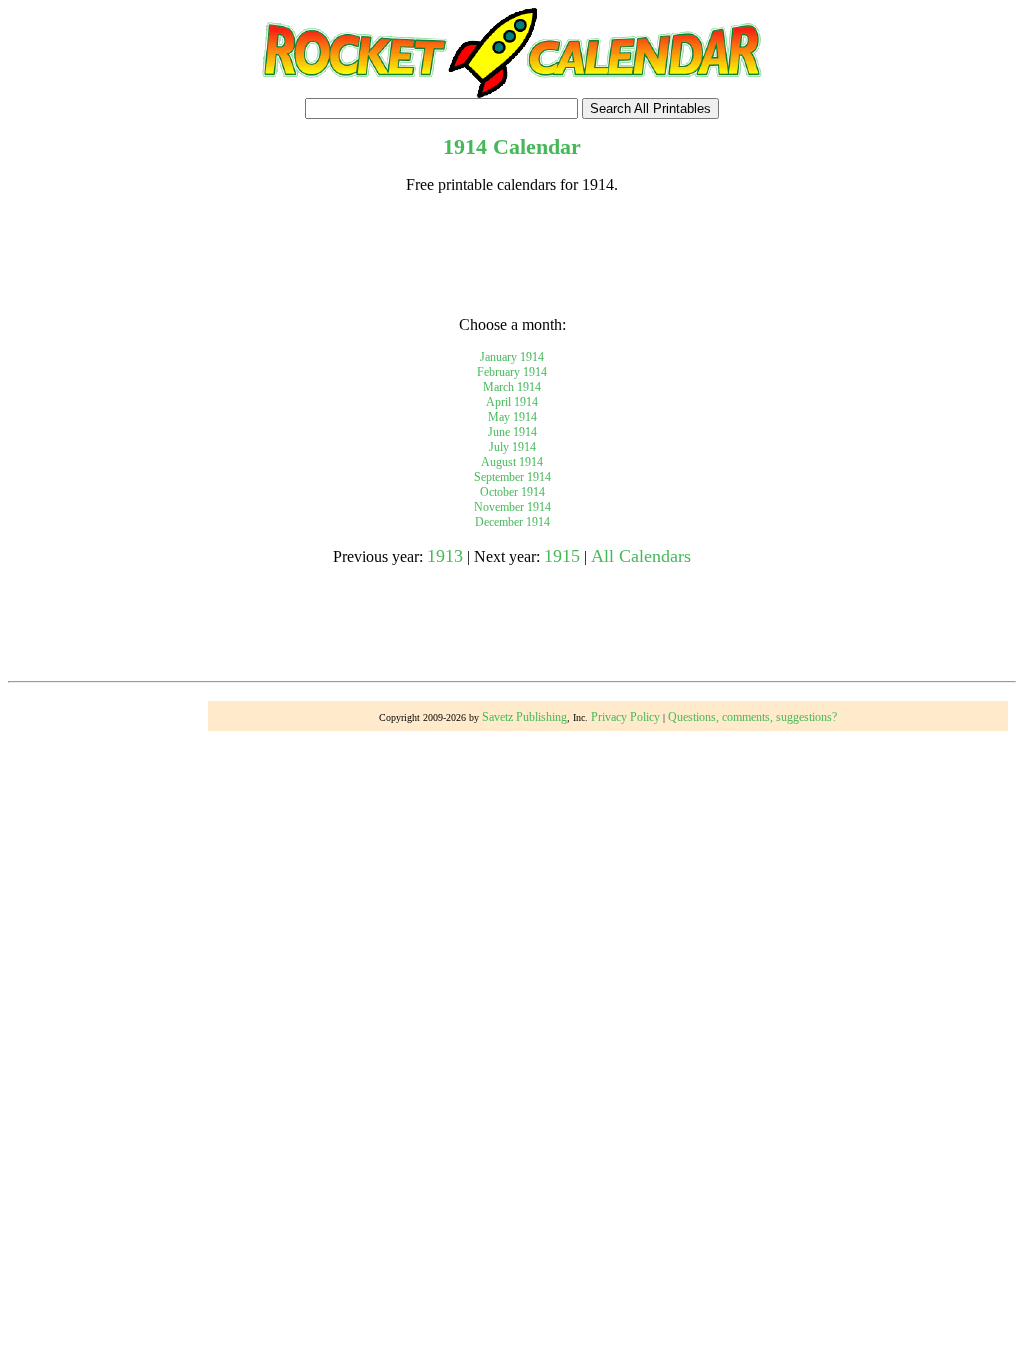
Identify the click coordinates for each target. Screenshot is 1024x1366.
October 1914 (512, 492)
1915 (562, 556)
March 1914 (512, 387)
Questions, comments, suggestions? (752, 717)
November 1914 (512, 507)
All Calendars (641, 556)
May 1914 (512, 417)
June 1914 (512, 432)
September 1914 (512, 477)
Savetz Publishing (524, 717)
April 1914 (512, 402)
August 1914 (512, 462)
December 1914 (512, 522)
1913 (445, 556)
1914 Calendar (512, 146)
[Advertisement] (512, 255)
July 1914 (512, 447)
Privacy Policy (625, 717)
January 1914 (512, 357)
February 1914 (512, 372)
